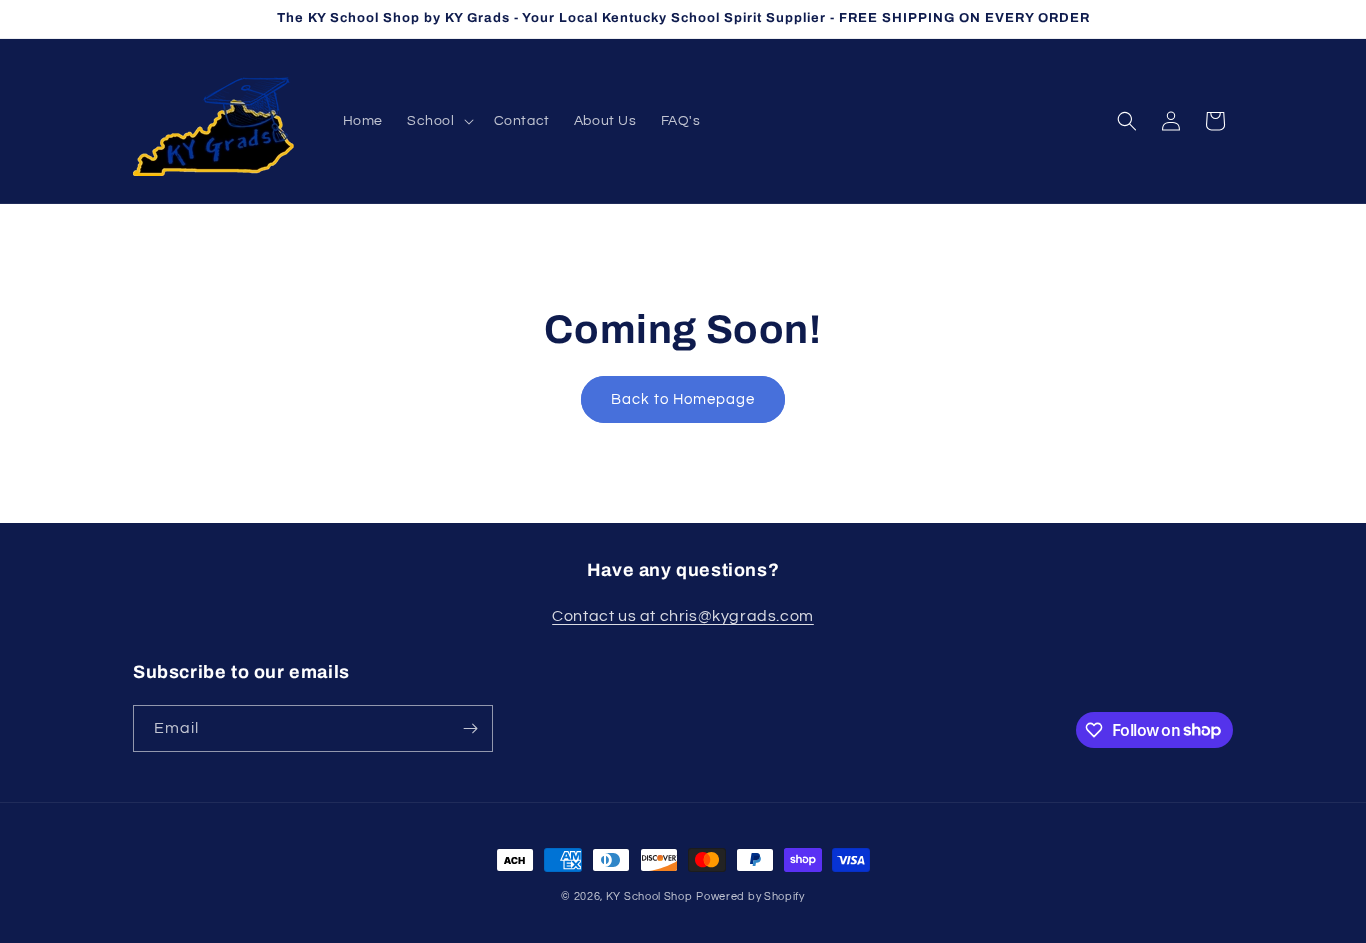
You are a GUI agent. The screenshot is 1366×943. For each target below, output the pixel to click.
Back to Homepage (683, 399)
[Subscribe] (470, 728)
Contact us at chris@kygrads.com (683, 616)
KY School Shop (649, 896)
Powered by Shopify (750, 896)
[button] (438, 121)
